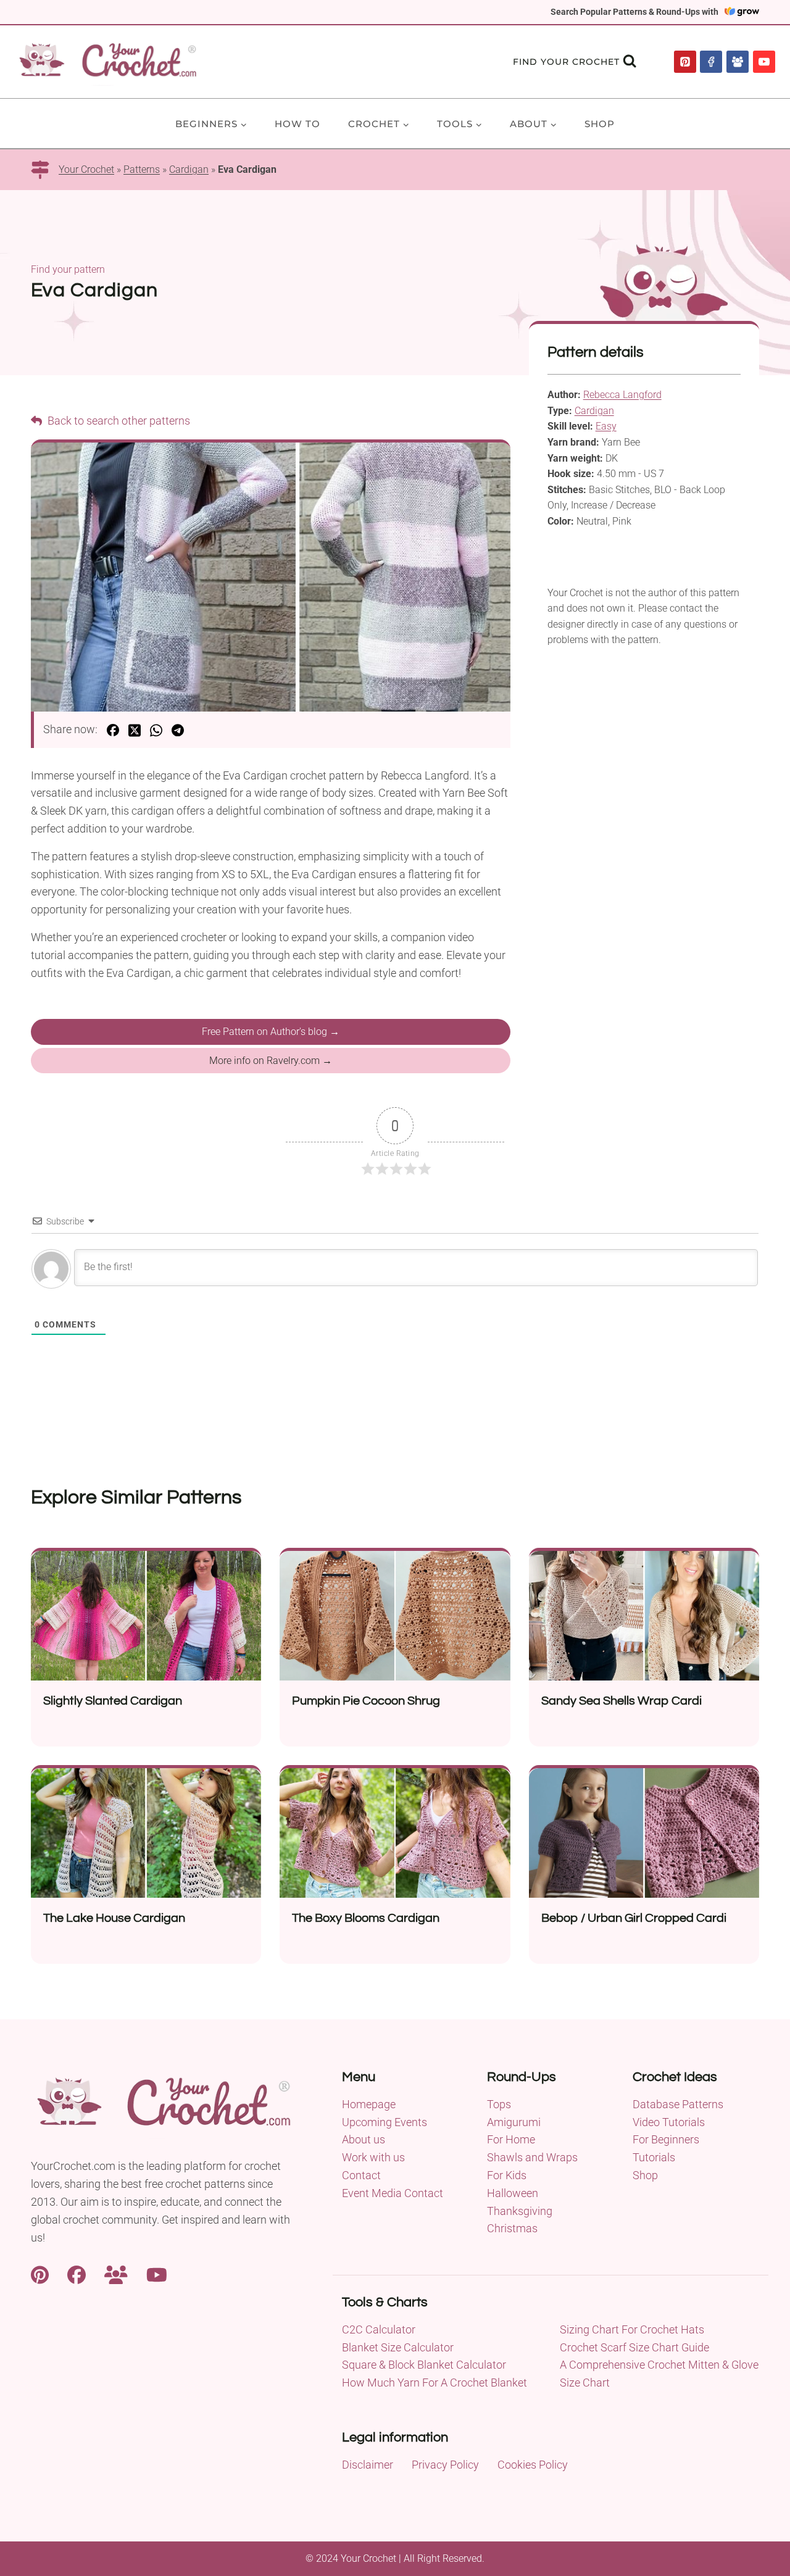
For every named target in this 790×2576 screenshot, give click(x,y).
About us (364, 2139)
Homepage (369, 2104)
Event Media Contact (393, 2193)
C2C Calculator (379, 2329)
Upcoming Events (385, 2122)
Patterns (142, 169)
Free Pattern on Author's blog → (271, 1032)
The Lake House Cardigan (114, 1918)
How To (297, 124)
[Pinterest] (685, 62)
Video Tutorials (669, 2122)
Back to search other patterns (118, 421)
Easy (606, 426)
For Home (511, 2139)
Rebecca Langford (622, 395)
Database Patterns (678, 2104)
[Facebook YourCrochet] (77, 2273)
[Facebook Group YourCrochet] (116, 2273)
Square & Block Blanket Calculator (424, 2365)
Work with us (373, 2157)
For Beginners (666, 2139)
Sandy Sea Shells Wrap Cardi (622, 1701)
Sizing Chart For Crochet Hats (632, 2329)
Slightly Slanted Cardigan (113, 1701)
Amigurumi (514, 2122)
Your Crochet (86, 169)
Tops (499, 2104)
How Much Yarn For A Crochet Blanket (434, 2383)
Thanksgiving (520, 2211)
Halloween (513, 2193)
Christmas (512, 2228)
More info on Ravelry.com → (271, 1061)
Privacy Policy (445, 2465)
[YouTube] (764, 62)
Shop (600, 124)
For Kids (507, 2175)
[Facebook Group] (738, 62)
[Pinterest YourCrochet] (40, 2273)
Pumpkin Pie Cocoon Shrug (366, 1701)
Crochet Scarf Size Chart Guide (634, 2347)
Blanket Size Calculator (398, 2347)
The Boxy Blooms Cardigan (366, 1918)
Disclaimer (368, 2465)
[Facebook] (711, 62)
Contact (361, 2175)
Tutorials (654, 2157)
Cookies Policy (533, 2465)
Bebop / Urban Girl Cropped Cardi (634, 1918)
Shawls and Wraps (532, 2157)
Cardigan (189, 169)
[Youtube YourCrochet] (157, 2273)
